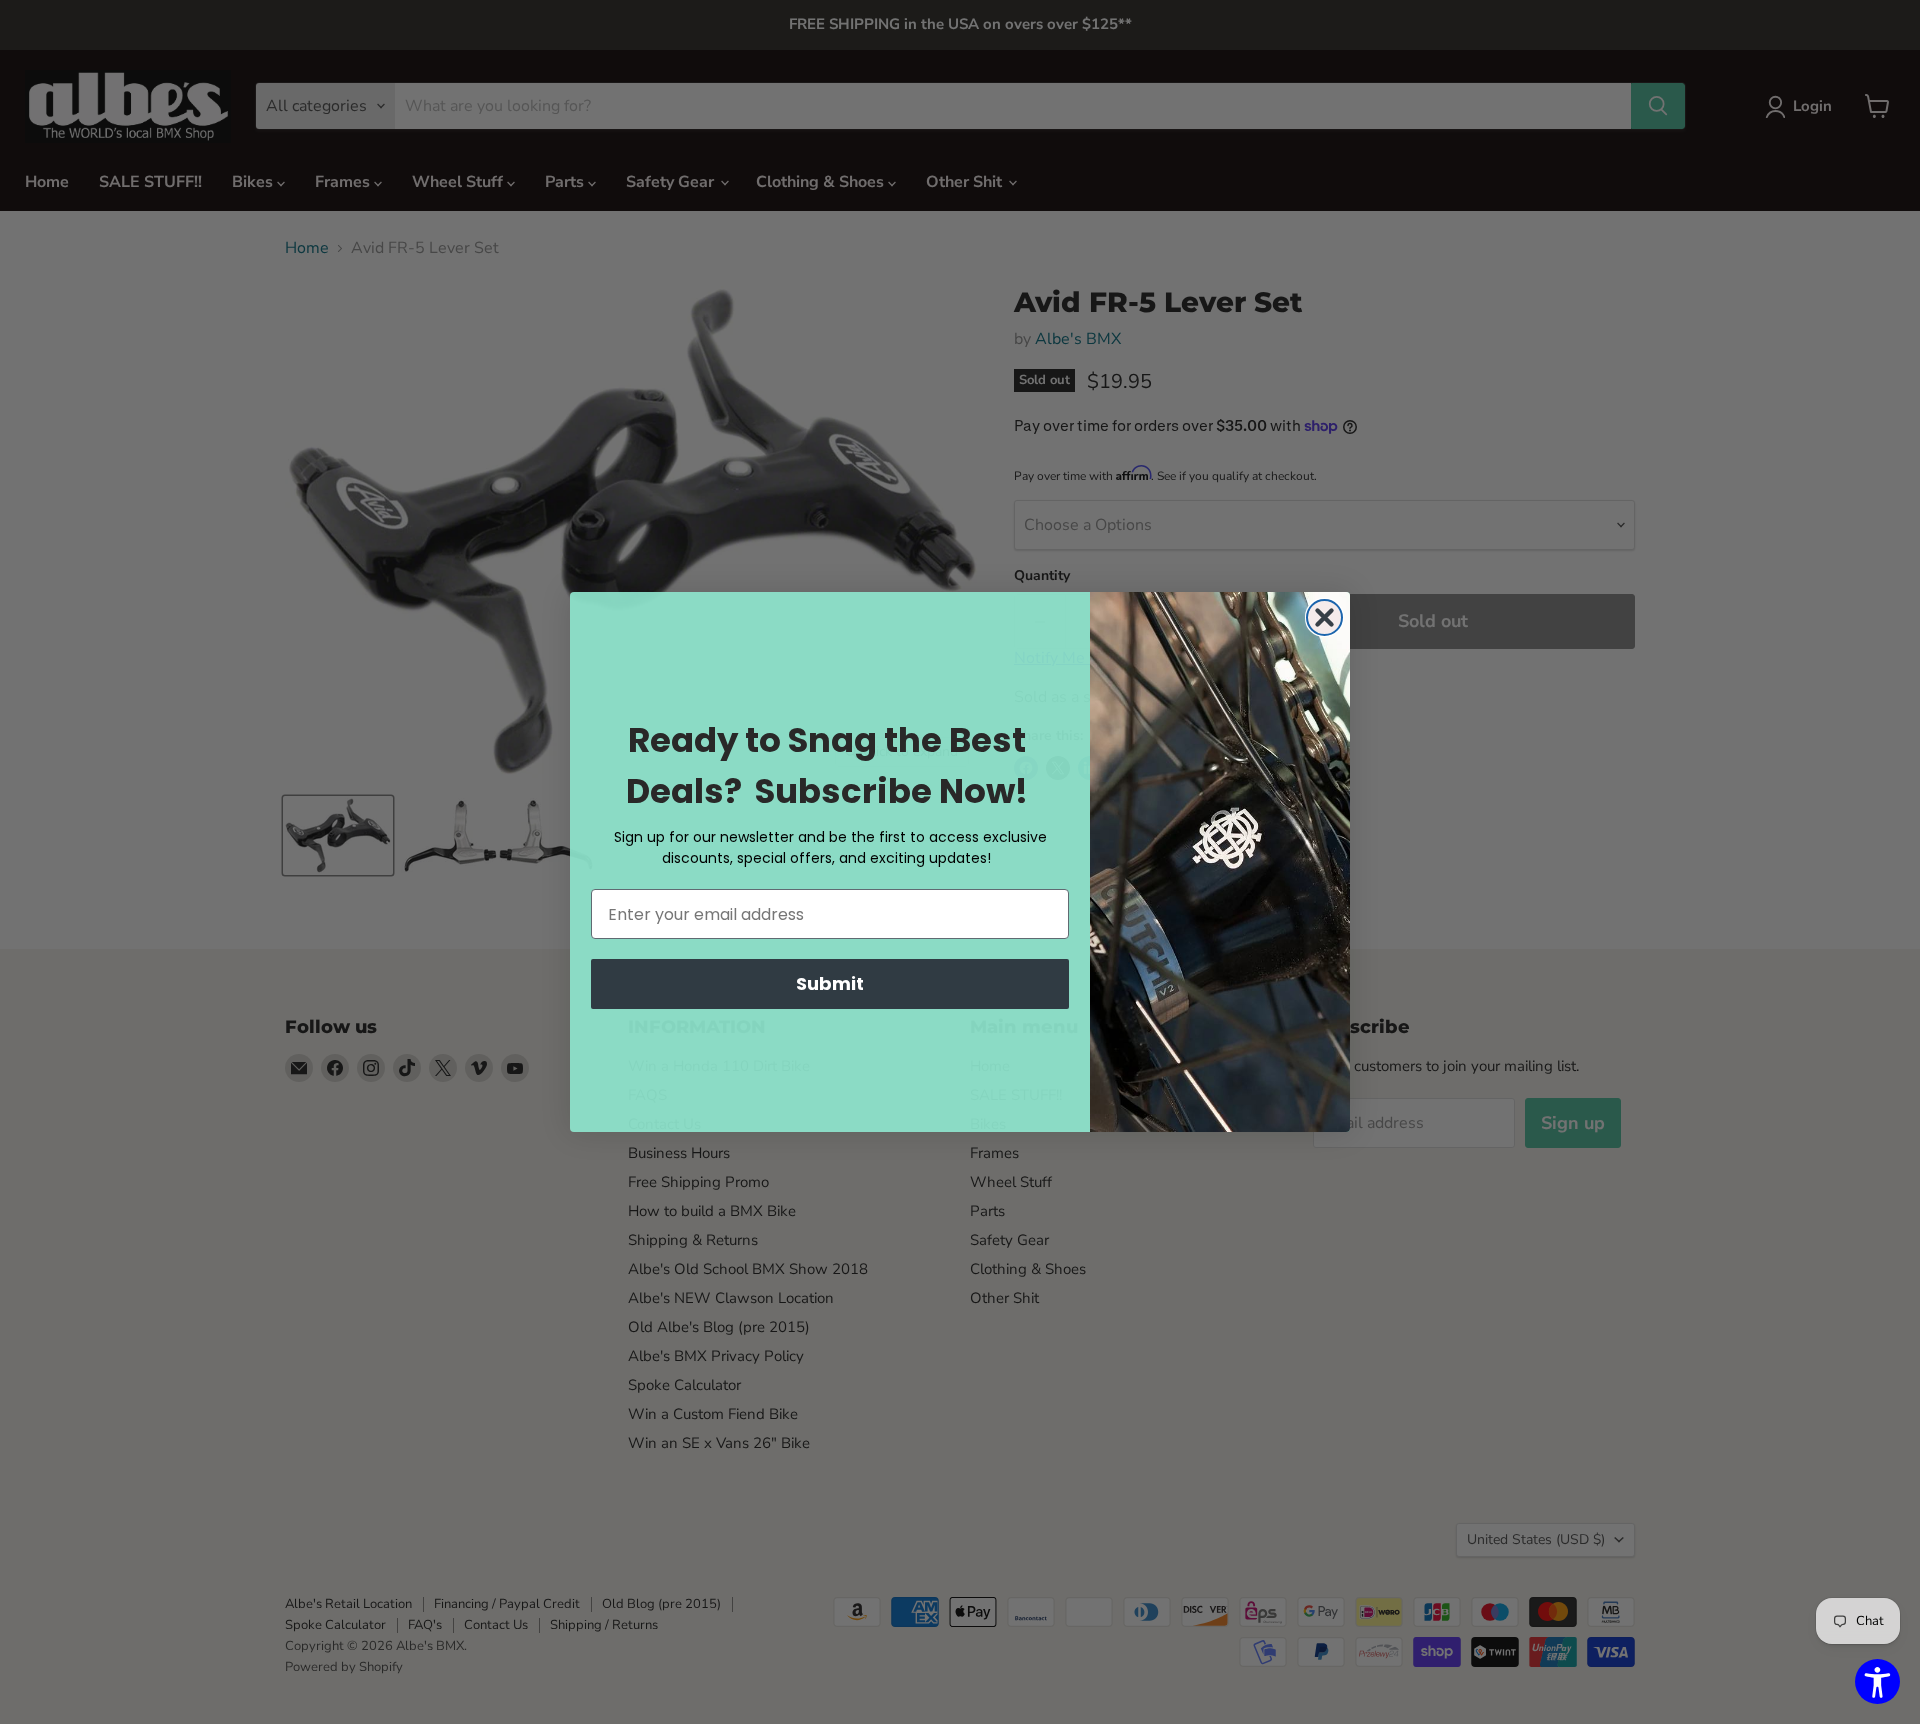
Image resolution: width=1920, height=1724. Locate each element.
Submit (830, 983)
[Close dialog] (1324, 617)
